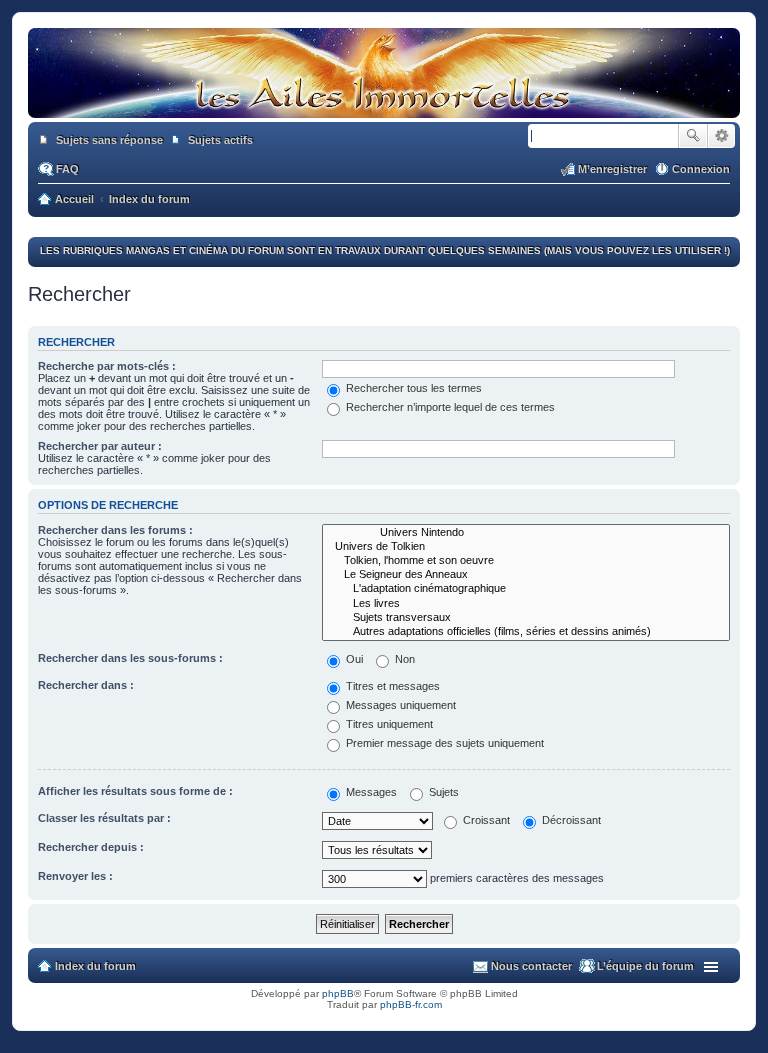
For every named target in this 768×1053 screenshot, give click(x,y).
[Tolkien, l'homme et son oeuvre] (526, 561)
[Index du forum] (384, 108)
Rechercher (693, 136)
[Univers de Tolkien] (526, 547)
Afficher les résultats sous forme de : (135, 791)
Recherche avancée (721, 136)
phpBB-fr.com (411, 1004)
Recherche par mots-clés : (107, 366)
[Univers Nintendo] (526, 533)
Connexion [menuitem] (701, 169)
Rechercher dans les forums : (115, 530)
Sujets (442, 792)
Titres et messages (391, 686)
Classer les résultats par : (104, 818)
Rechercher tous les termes (412, 388)
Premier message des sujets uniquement (443, 743)
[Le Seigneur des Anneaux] (526, 575)
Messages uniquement (399, 705)
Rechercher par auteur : (100, 446)
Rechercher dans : (86, 685)
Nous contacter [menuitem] (531, 966)
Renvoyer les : (75, 876)
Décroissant (570, 820)
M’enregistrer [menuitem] (612, 169)
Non (403, 659)
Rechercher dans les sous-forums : (130, 658)
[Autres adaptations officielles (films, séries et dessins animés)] (526, 632)
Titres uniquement (388, 724)
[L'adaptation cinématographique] (526, 589)
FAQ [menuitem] (67, 169)
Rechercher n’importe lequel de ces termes (449, 407)
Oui (353, 659)
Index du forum (95, 966)
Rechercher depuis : (91, 847)
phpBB (338, 993)
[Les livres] (526, 604)
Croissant (485, 820)
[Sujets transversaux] (526, 618)
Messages (370, 792)
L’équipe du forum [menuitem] (645, 966)
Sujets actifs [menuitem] (220, 140)
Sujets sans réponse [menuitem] (109, 140)
